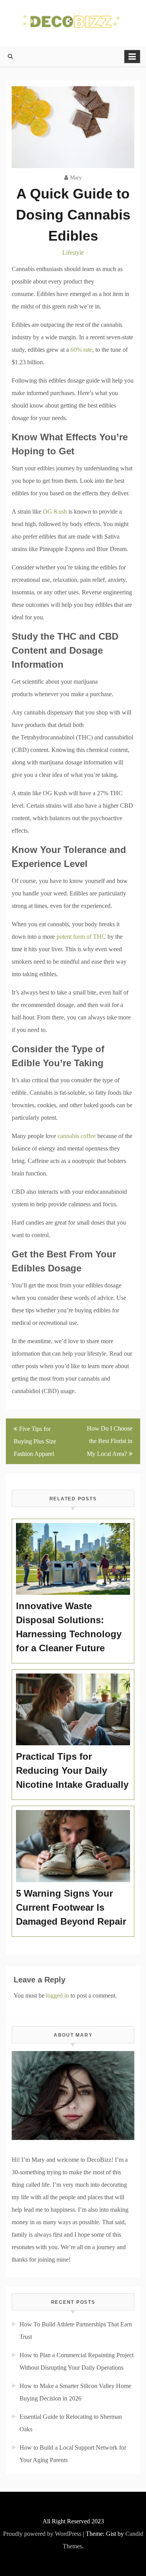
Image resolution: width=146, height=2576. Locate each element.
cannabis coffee (77, 1136)
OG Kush (55, 511)
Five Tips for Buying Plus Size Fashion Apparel (35, 1441)
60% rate (81, 350)
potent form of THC (81, 937)
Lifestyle (73, 253)
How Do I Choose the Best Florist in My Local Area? (110, 1441)
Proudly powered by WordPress (42, 2534)
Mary (76, 178)
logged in (57, 1995)
